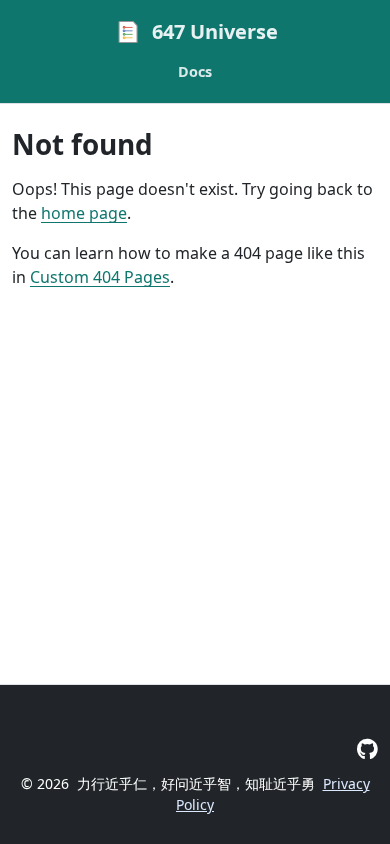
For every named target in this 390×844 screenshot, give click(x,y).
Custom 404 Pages (100, 277)
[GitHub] (367, 748)
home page (84, 213)
